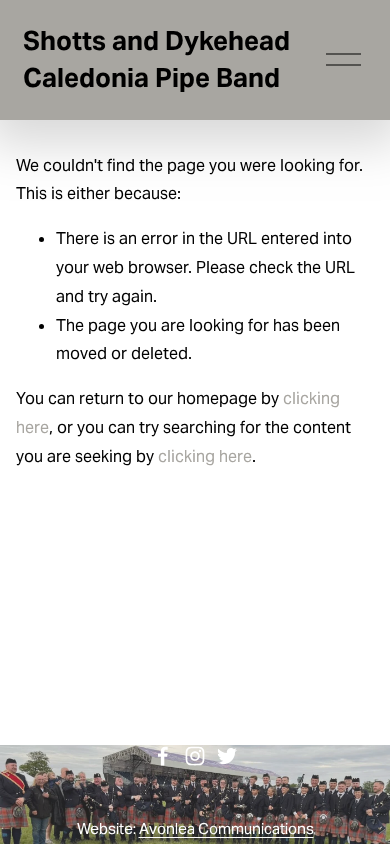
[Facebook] (163, 756)
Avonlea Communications (226, 828)
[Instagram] (195, 756)
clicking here (205, 456)
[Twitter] (227, 756)
